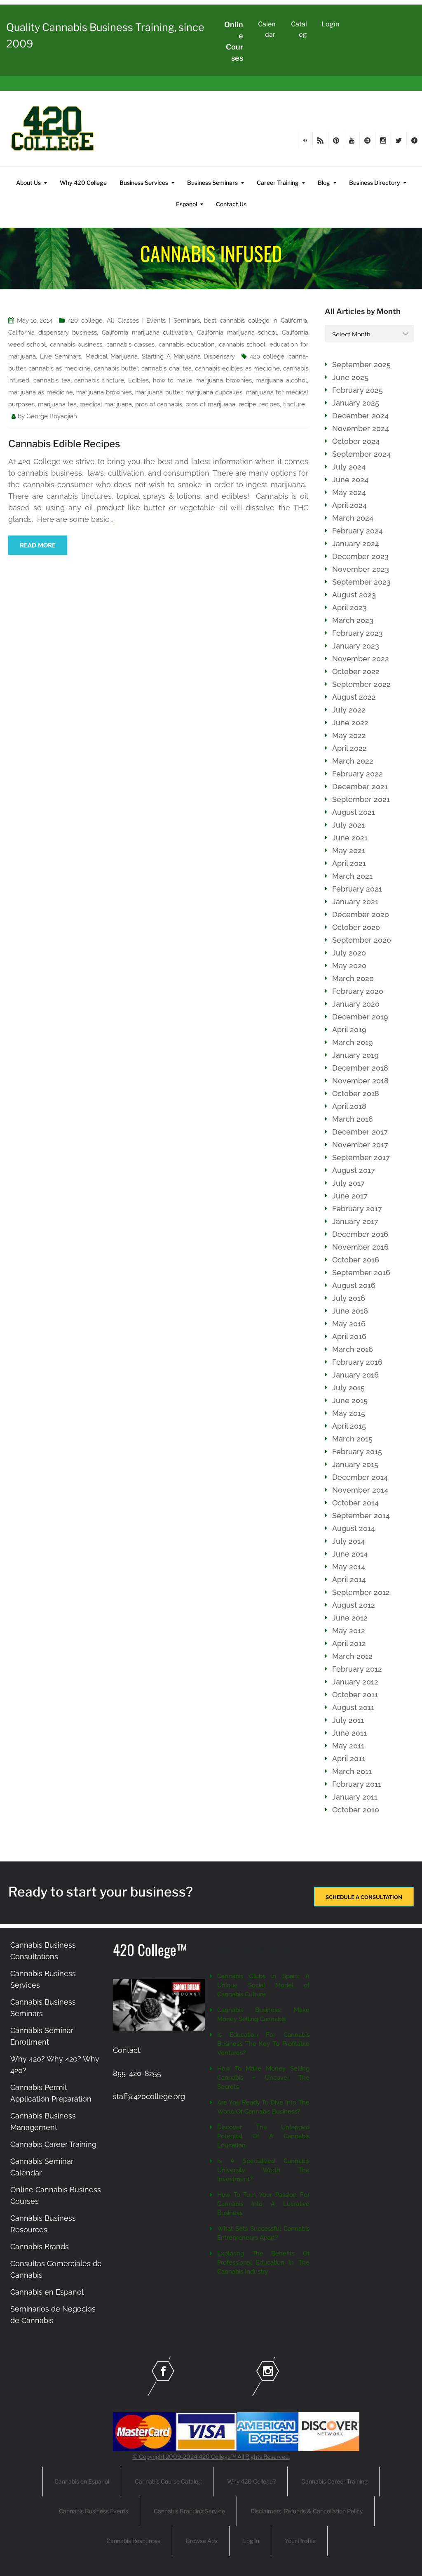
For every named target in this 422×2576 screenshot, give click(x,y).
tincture (294, 404)
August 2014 (354, 1528)
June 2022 (350, 723)
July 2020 (349, 953)
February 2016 (357, 1362)
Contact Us (231, 204)
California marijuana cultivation (147, 333)
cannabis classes (130, 344)
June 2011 (349, 1733)
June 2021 (350, 838)
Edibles (138, 380)
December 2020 (361, 914)
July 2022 (349, 710)
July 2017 (348, 1183)
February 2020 (358, 991)
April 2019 (349, 1030)
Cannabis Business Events (94, 2511)
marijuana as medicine (41, 392)
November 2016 (360, 1247)
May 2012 (349, 1631)
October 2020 (356, 927)
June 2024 (350, 480)
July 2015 (348, 1388)
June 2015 (350, 1400)
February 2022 (358, 774)
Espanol (186, 204)
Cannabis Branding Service (189, 2511)
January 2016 (355, 1375)
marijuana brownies (104, 392)
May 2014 (349, 1567)
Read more (38, 545)
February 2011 (357, 1784)
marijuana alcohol (281, 380)
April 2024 (349, 505)
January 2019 (355, 1055)
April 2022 (349, 748)
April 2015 (349, 1426)
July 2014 (348, 1541)
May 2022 (349, 735)
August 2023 (354, 595)
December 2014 (360, 1477)
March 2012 (352, 1656)
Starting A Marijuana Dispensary (188, 356)
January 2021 (355, 902)
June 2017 (350, 1196)
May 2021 (349, 850)
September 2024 (361, 454)
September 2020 (362, 940)
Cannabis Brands (40, 2247)
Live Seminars (61, 356)
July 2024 (349, 467)
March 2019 (353, 1042)
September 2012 (361, 1592)
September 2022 (361, 684)
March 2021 (352, 876)
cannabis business (76, 344)
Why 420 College (83, 183)
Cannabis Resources (133, 2541)
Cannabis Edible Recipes (64, 444)
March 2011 (352, 1771)
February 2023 (358, 633)
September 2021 (361, 799)
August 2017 (354, 1170)
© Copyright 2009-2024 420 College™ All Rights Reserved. (211, 2457)
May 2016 (349, 1324)
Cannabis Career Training (53, 2144)
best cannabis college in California (256, 321)
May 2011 (348, 1746)
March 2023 (353, 620)
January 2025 (356, 403)
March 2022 (353, 761)
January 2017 (355, 1221)
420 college (85, 321)
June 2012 (350, 1618)
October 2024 (356, 441)
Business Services (144, 183)
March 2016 (353, 1349)
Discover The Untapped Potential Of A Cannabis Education (263, 2136)
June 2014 (350, 1554)
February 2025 (358, 390)
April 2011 (349, 1759)
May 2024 (349, 492)
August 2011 (353, 1707)
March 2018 (353, 1119)
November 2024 (361, 428)
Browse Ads (202, 2541)
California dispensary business (53, 333)
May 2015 (349, 1413)
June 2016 (350, 1311)
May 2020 (349, 966)
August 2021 (354, 812)
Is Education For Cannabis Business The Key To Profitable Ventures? (263, 2044)
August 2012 (354, 1605)
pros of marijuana (210, 404)
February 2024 (358, 531)
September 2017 (361, 1157)
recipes (270, 404)
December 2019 (360, 1017)
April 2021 (349, 863)
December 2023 (360, 556)
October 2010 (356, 1810)
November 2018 (360, 1081)
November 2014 (360, 1490)
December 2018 (360, 1068)
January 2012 (355, 1682)
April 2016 (349, 1336)
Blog (324, 183)
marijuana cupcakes (214, 392)
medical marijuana (106, 404)
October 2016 (356, 1260)
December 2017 (360, 1132)
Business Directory (375, 183)
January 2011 (355, 1797)
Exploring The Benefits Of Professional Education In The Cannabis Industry (263, 2262)
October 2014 (355, 1503)
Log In (251, 2541)
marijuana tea (57, 404)
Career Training (278, 183)
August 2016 (354, 1285)
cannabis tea (52, 380)
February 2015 (357, 1452)
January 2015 (355, 1464)
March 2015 (352, 1439)
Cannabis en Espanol (47, 2292)
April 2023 (349, 607)
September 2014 (361, 1516)
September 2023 (361, 582)
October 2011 (355, 1695)
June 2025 (350, 377)
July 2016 (349, 1298)
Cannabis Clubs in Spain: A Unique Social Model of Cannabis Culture (263, 1985)
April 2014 (349, 1579)
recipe (247, 404)
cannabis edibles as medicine (237, 368)
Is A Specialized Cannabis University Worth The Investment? (263, 2170)
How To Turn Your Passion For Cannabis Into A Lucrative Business (263, 2204)
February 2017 (357, 1209)
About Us (28, 183)
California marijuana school (237, 333)
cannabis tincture (99, 380)
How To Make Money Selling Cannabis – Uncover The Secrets (263, 2078)
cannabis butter (116, 368)
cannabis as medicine (59, 368)
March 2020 (353, 978)
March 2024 (353, 518)
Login (330, 24)
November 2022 (361, 659)
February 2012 (357, 1669)
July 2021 (348, 825)
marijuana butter (158, 392)
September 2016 (361, 1273)
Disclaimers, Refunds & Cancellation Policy (307, 2511)
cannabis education (187, 344)
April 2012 (349, 1643)
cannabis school (242, 344)
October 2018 (356, 1093)
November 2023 (361, 569)
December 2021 (360, 787)
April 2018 (349, 1106)
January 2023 (356, 646)
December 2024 (360, 416)
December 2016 (360, 1234)
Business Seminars (212, 183)
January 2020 (356, 1004)
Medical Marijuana (111, 356)
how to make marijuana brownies (202, 380)
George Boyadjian (52, 416)
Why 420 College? (251, 2481)
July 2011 (348, 1720)
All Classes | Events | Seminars (153, 321)
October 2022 (356, 671)
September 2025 (361, 364)
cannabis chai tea (166, 368)
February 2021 (357, 889)
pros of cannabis (159, 404)
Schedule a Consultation (364, 1897)
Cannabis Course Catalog (168, 2481)
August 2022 (354, 697)
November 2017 (360, 1145)
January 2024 (356, 544)
